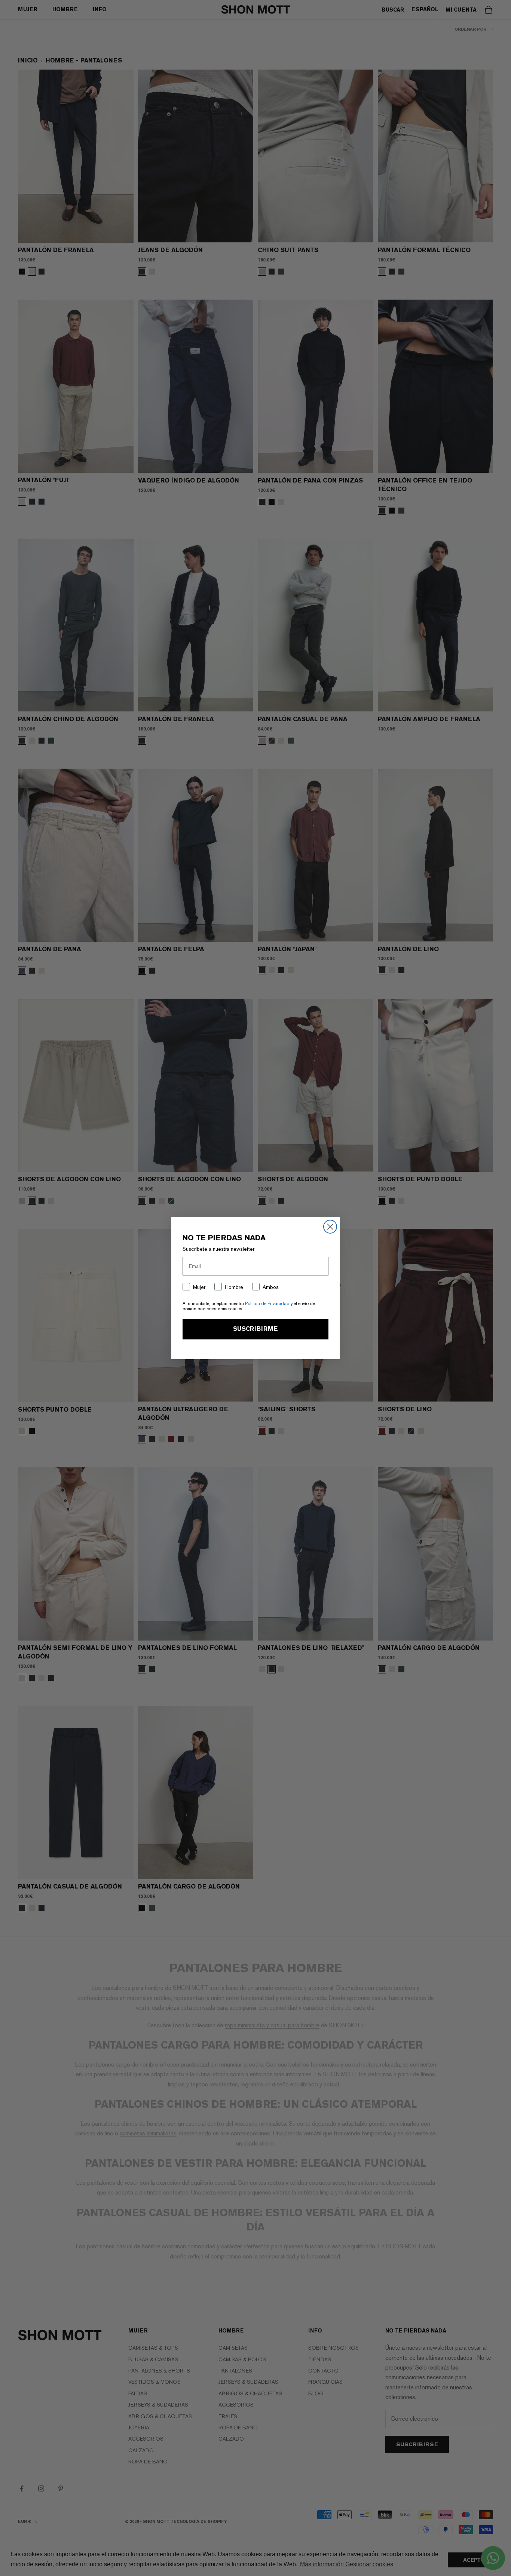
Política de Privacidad (267, 1304)
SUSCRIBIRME (255, 1329)
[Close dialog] (330, 1227)
